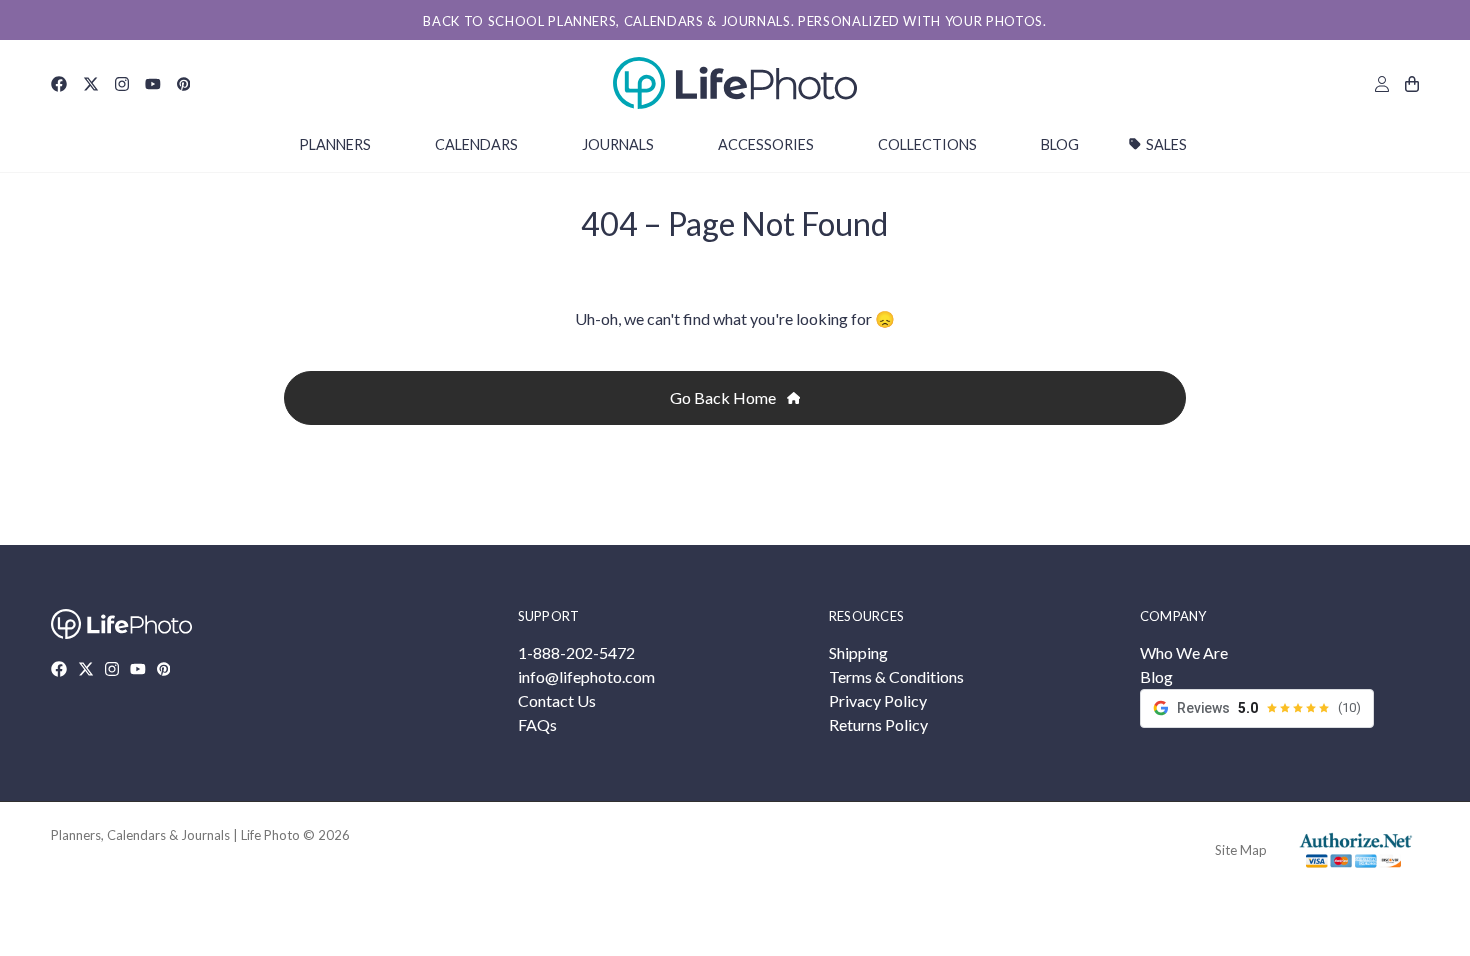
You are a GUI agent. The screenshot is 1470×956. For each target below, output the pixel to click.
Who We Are (1184, 652)
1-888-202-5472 (576, 652)
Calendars (476, 144)
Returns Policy (878, 724)
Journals (618, 144)
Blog (1060, 144)
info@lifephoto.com (586, 676)
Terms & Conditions (896, 676)
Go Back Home (724, 397)
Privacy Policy (878, 700)
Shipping (858, 652)
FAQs (537, 724)
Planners (335, 144)
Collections (927, 144)
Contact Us (557, 700)
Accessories (766, 144)
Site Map (1241, 850)
